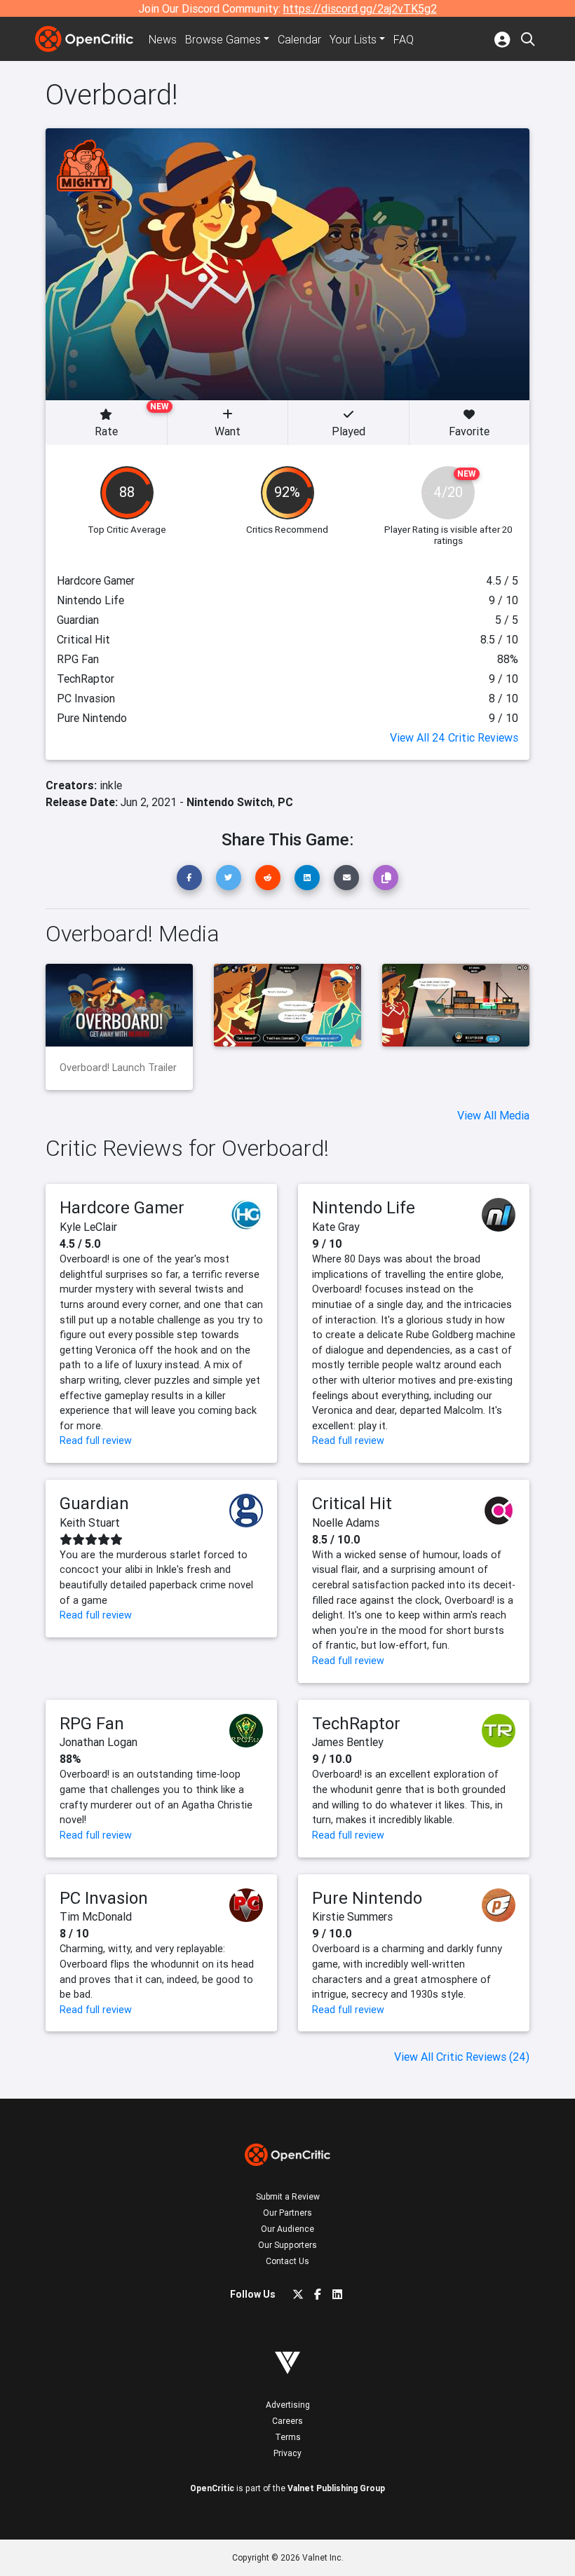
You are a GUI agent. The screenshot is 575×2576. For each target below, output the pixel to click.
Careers (287, 2421)
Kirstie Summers (352, 1916)
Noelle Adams (346, 1522)
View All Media (493, 1115)
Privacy (287, 2453)
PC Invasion (104, 1898)
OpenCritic (212, 2488)
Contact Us (287, 2261)
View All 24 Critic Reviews (454, 737)
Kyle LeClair (88, 1227)
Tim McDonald (96, 1916)
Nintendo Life (364, 1207)
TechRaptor (356, 1723)
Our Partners (287, 2213)
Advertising (288, 2405)
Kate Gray (336, 1227)
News (163, 39)
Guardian (94, 1503)
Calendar (299, 39)
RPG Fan (92, 1723)
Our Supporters (287, 2245)
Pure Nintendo (367, 1898)
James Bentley (348, 1742)
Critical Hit (352, 1503)
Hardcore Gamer (122, 1207)
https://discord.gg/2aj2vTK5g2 (360, 8)
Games (223, 39)
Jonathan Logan (99, 1742)
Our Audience (287, 2229)
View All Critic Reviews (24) (462, 2057)
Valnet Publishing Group (336, 2488)
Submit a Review (288, 2196)
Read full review (96, 1440)
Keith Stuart (90, 1522)
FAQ (404, 39)
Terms (288, 2437)
